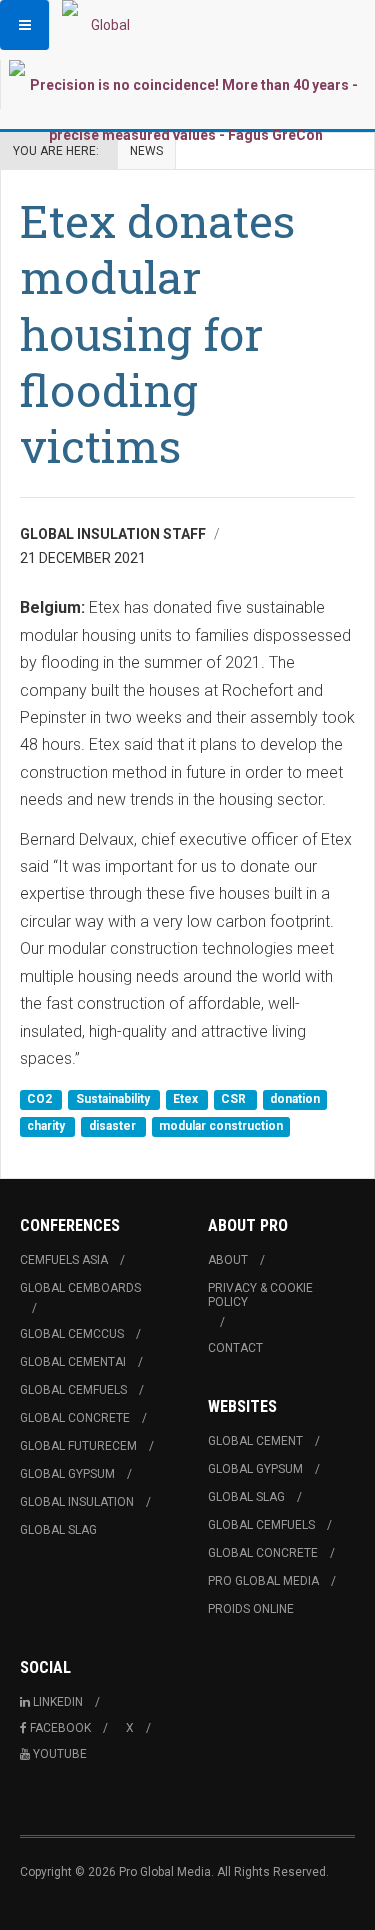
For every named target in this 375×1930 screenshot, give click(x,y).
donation (295, 1099)
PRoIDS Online (251, 1609)
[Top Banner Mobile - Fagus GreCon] (185, 110)
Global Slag (58, 1530)
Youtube (60, 1754)
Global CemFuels (73, 1390)
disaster (114, 1127)
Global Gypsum (67, 1474)
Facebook (60, 1728)
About (228, 1260)
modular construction (221, 1127)
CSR (235, 1099)
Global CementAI (73, 1362)
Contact (235, 1348)
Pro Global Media (263, 1581)
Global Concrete (75, 1418)
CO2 (41, 1099)
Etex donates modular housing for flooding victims (157, 333)
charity (47, 1127)
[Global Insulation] (102, 25)
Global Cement (255, 1441)
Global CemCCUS (72, 1334)
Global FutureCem (78, 1446)
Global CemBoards (80, 1288)
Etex (187, 1099)
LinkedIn (58, 1702)
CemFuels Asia (64, 1260)
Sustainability (114, 1099)
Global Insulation (77, 1502)
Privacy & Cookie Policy (260, 1295)
